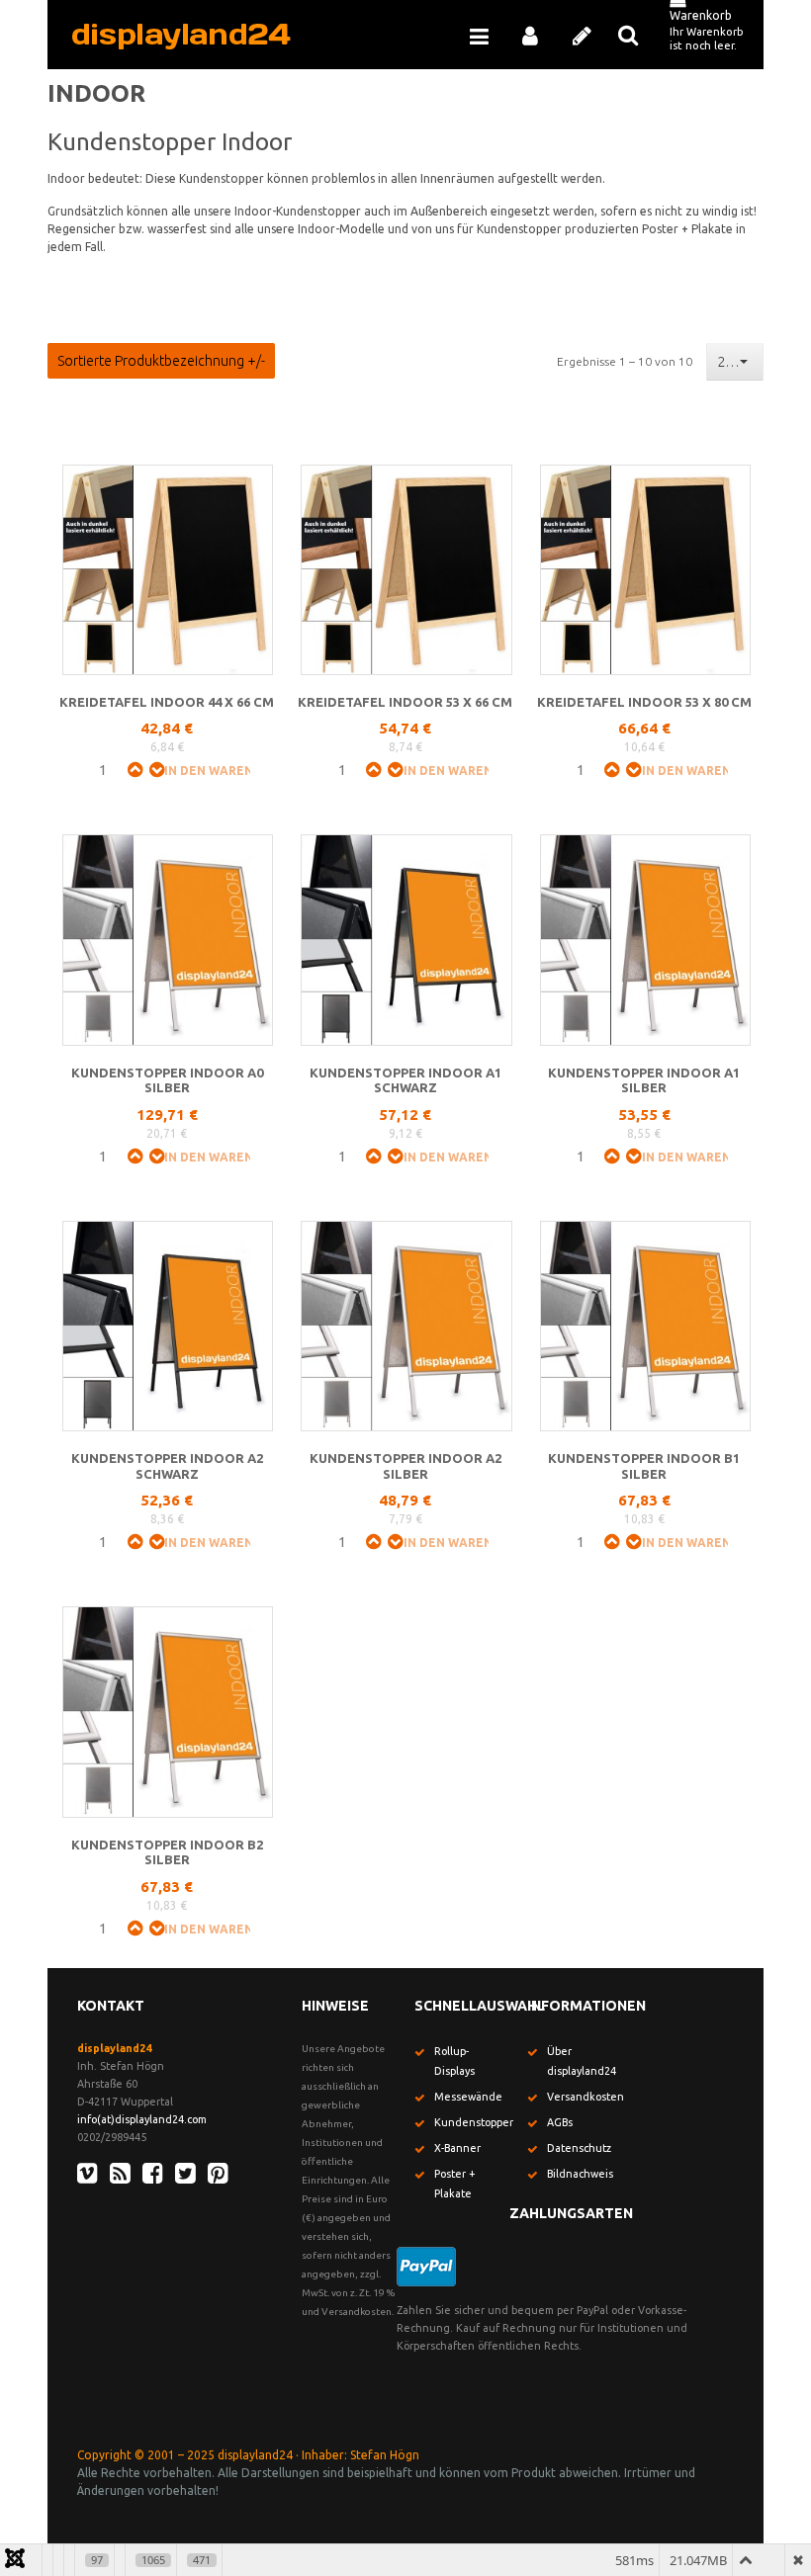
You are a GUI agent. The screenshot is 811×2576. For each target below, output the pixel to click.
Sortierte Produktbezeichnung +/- (161, 361)
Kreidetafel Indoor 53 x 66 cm (405, 702)
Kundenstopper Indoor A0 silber (167, 1080)
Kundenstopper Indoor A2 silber (405, 1466)
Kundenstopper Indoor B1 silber (644, 1466)
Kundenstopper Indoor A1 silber (644, 1080)
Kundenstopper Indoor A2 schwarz (167, 1466)
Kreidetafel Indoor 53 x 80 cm (644, 702)
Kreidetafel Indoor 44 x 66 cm (167, 702)
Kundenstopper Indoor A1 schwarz (405, 1080)
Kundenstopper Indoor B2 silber (167, 1852)
